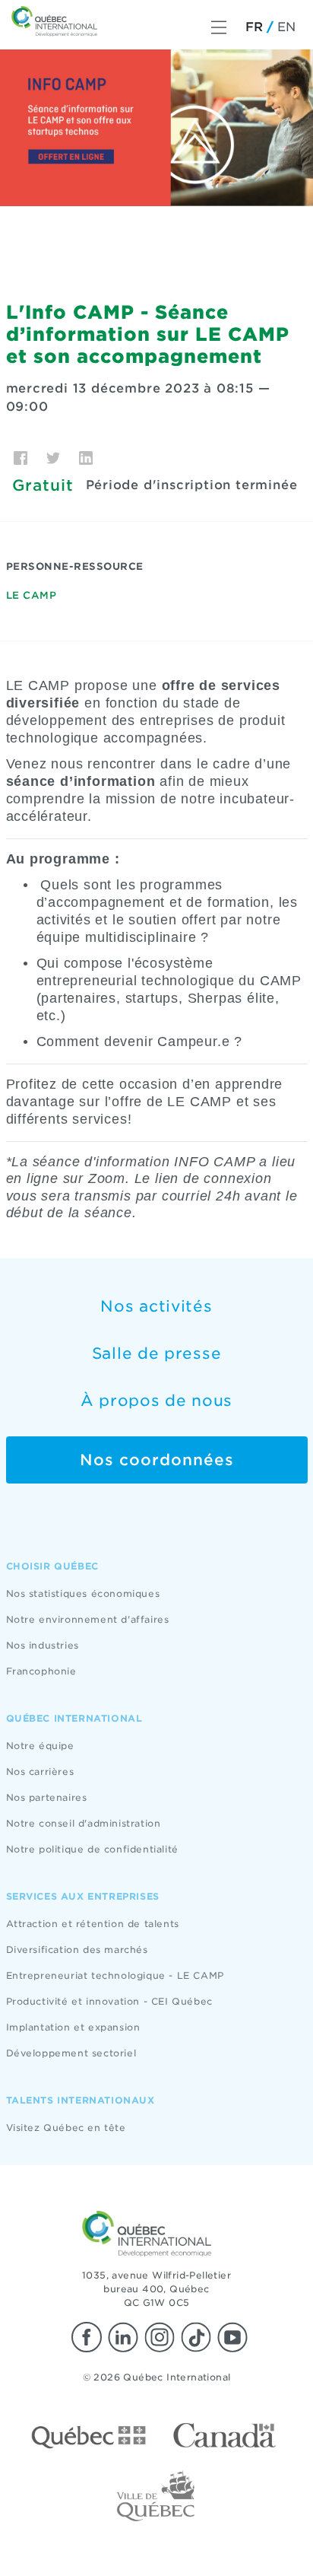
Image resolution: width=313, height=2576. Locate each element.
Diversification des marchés (77, 1949)
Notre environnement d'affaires (88, 1619)
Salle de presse (157, 1353)
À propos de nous (156, 1401)
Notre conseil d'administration (84, 1823)
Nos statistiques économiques (83, 1593)
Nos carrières (40, 1771)
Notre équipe (40, 1746)
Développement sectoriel (71, 2053)
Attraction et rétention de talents (93, 1924)
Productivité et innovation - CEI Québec (109, 2001)
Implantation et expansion (73, 2027)
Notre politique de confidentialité (92, 1849)
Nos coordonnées (157, 1460)
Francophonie (41, 1671)
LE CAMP (32, 595)
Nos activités (156, 1306)
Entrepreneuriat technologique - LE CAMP (115, 1975)
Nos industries (43, 1645)
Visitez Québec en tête (66, 2128)
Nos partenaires (47, 1797)
